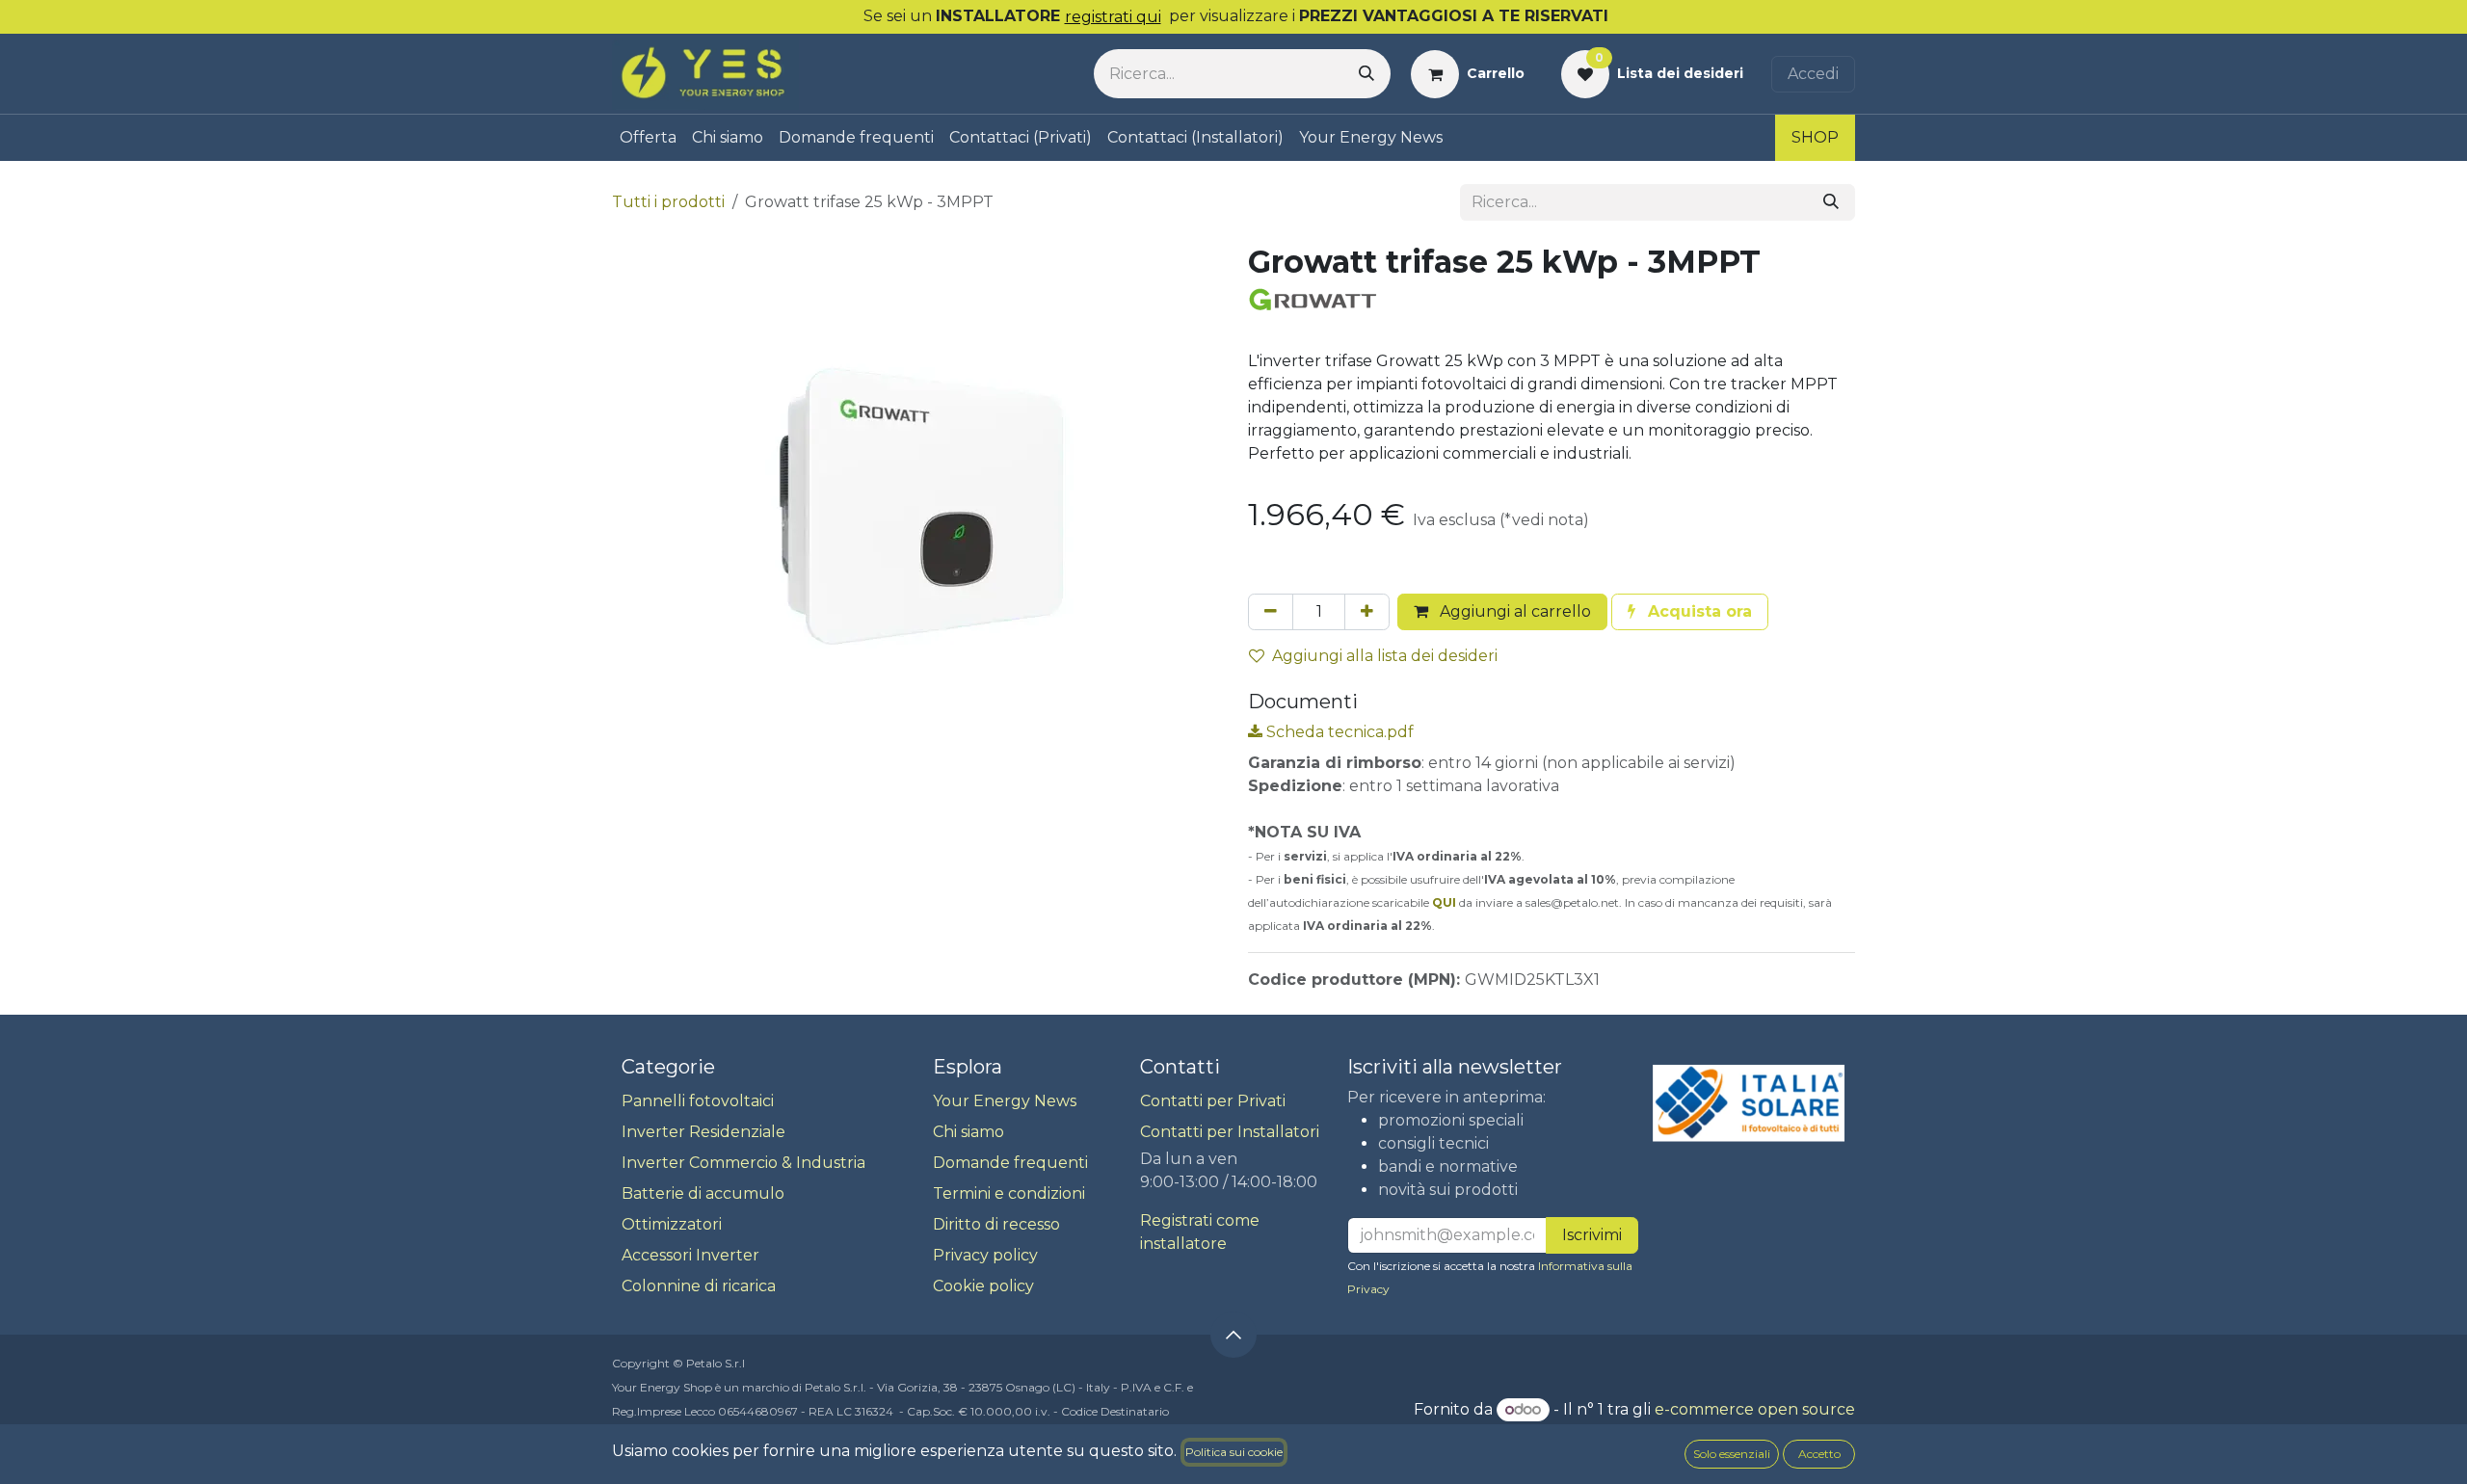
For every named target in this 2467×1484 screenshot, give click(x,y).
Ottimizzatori (672, 1224)
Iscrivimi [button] (1592, 1235)
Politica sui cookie (1234, 1452)
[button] (1690, 612)
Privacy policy (985, 1255)
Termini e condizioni (1009, 1193)
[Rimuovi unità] (1271, 612)
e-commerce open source (1755, 1409)
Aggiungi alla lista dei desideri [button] (1385, 656)
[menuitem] (648, 138)
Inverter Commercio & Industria (743, 1163)
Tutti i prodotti (668, 202)
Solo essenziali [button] (1732, 1454)
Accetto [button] (1819, 1454)
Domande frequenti (1010, 1163)
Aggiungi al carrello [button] (1513, 611)
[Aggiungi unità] (1367, 612)
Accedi (1813, 74)
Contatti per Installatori (1230, 1132)
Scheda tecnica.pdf (1338, 732)
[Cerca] (1366, 74)
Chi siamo (968, 1132)
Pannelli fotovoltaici (698, 1101)
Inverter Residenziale (703, 1132)
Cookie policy (983, 1286)
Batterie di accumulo (703, 1193)
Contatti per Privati (1213, 1101)
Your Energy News (1005, 1101)
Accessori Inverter (690, 1255)
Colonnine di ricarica (699, 1286)
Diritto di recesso (996, 1224)
